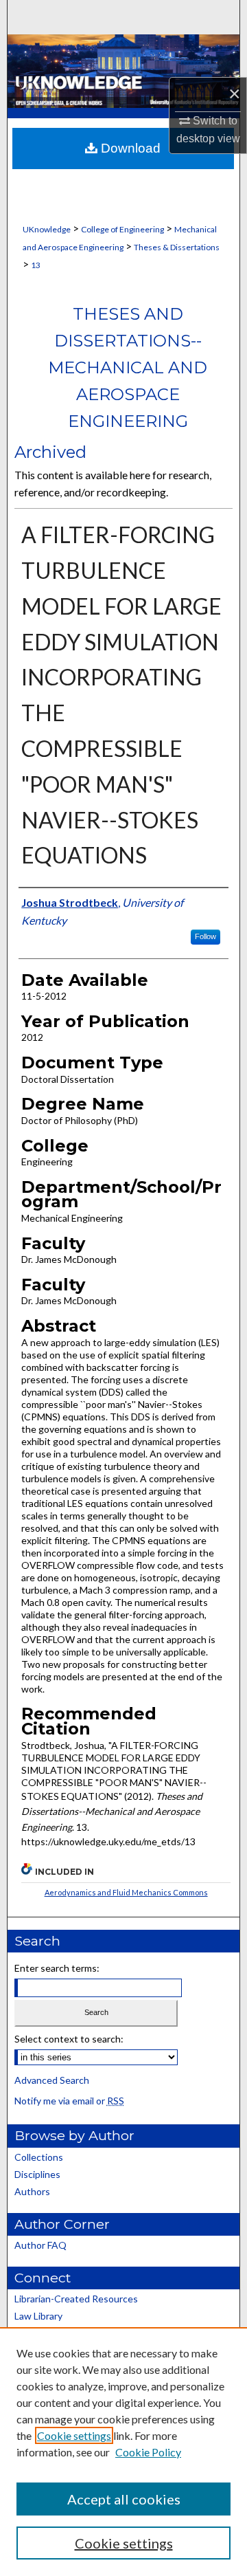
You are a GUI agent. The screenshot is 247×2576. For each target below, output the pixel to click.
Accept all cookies (124, 2499)
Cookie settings (74, 2435)
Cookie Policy (148, 2452)
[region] (123, 2452)
